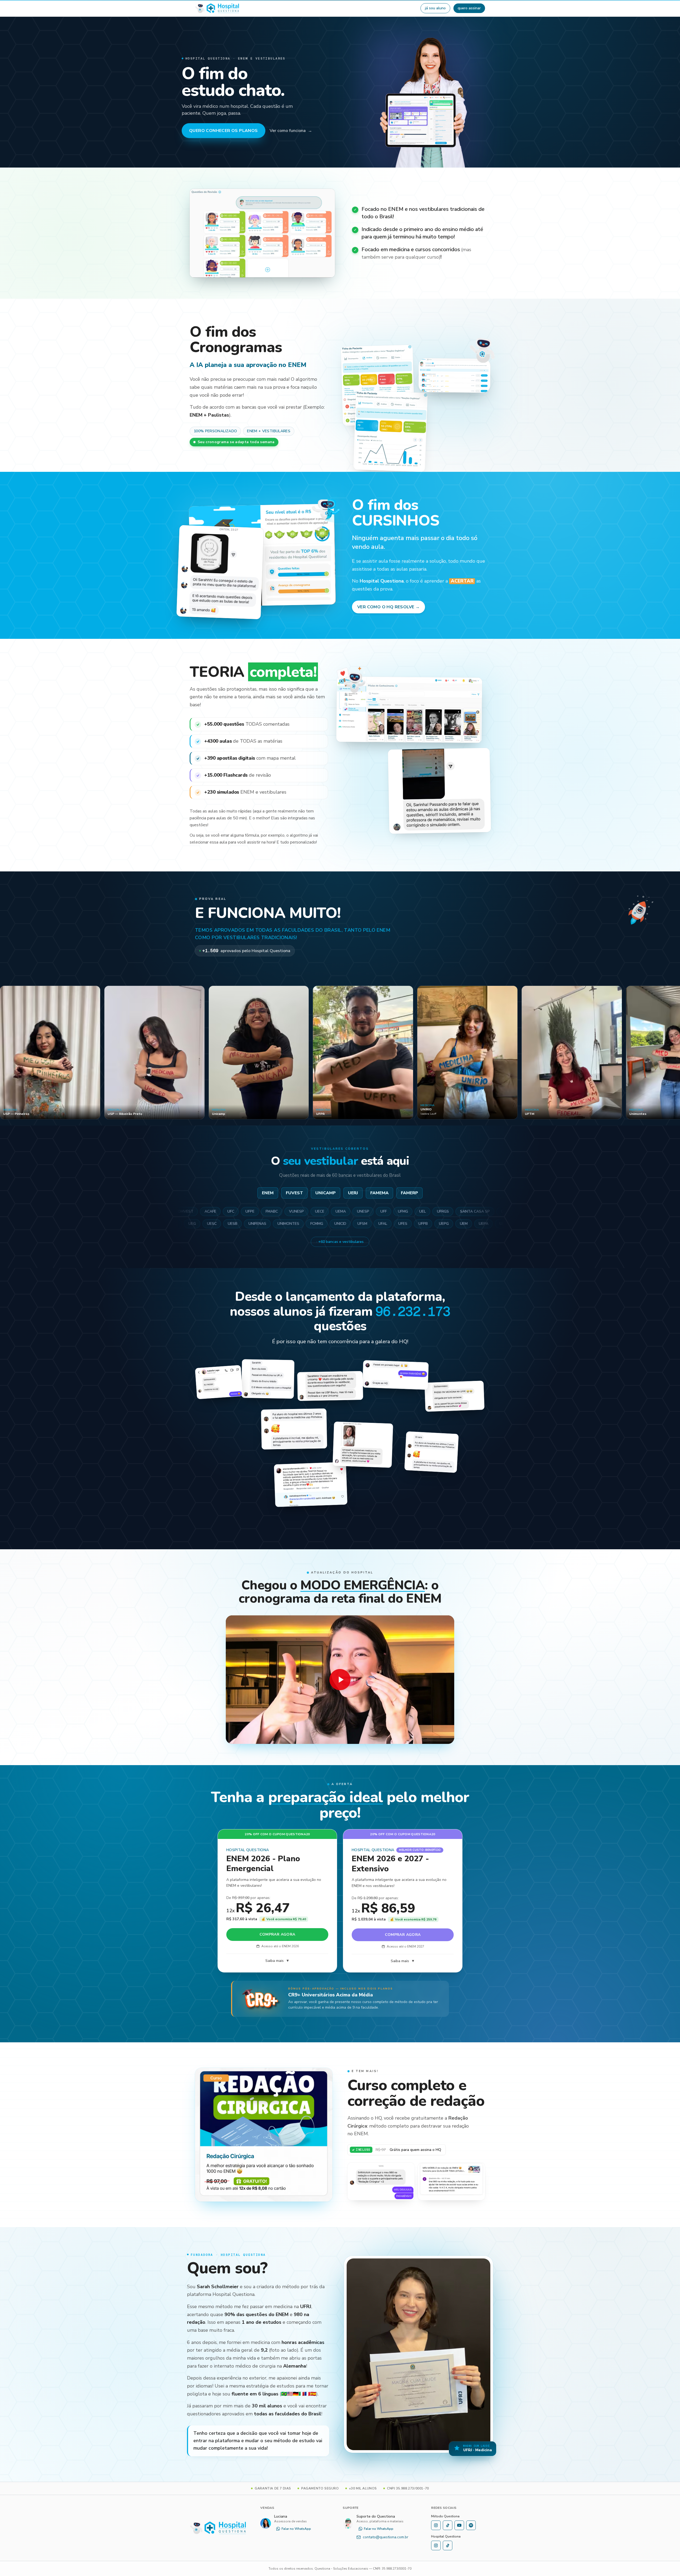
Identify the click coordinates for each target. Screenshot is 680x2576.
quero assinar (469, 8)
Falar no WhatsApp (296, 2529)
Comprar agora (277, 1934)
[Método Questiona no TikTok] (448, 2525)
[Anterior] (10, 1054)
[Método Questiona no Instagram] (436, 2525)
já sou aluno (435, 8)
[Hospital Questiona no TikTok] (448, 2545)
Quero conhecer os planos (224, 131)
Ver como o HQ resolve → (388, 607)
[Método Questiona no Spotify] (471, 2525)
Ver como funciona (291, 131)
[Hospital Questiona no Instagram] (436, 2545)
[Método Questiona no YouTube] (459, 2525)
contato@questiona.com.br (386, 2537)
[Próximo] (670, 1054)
